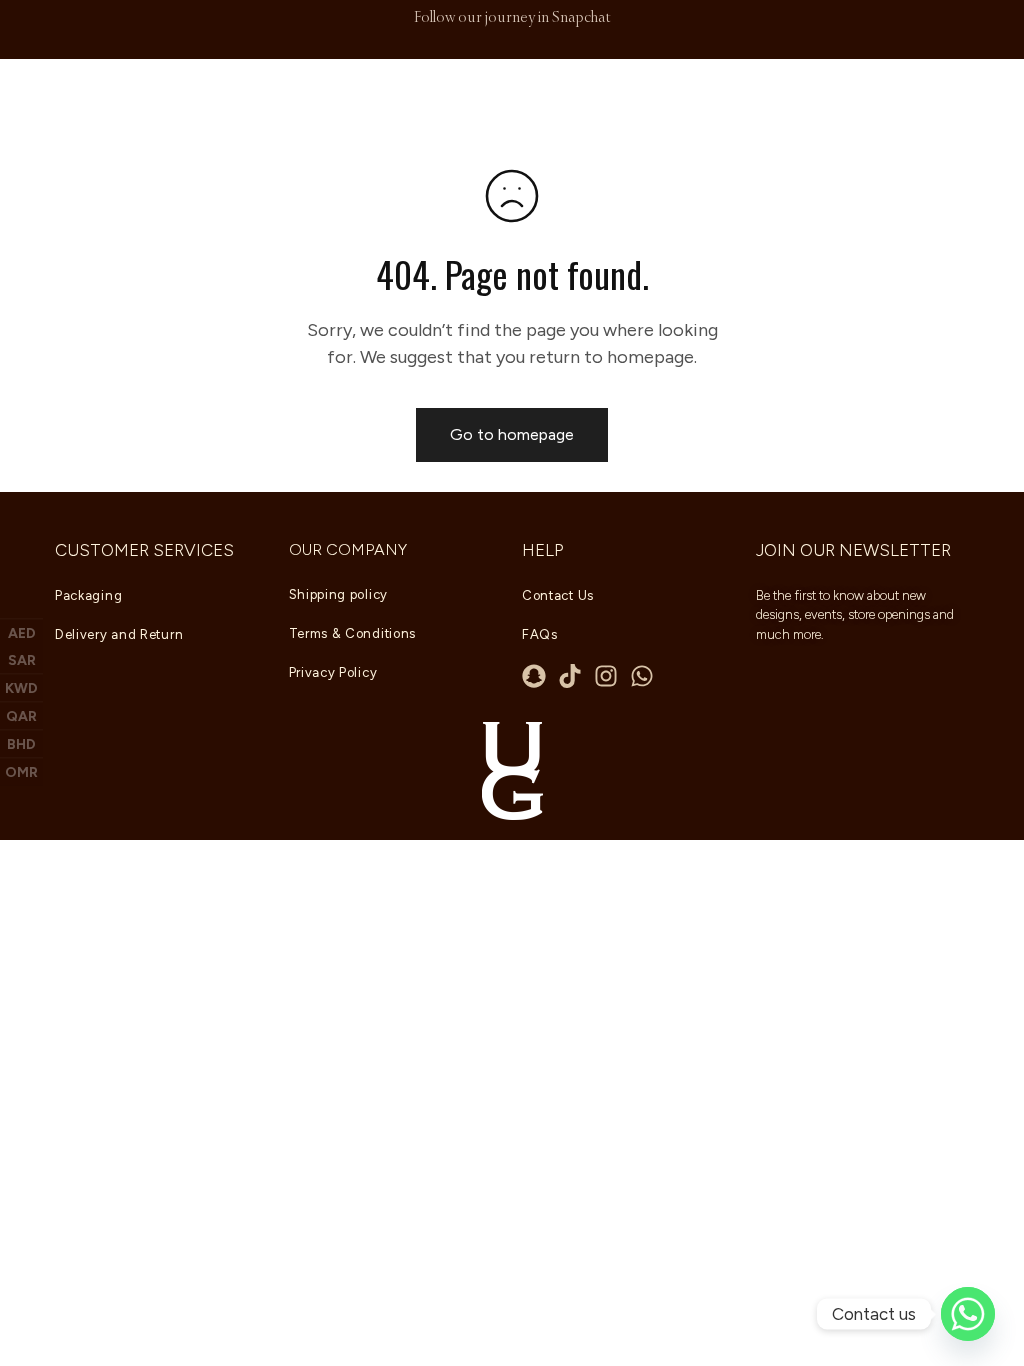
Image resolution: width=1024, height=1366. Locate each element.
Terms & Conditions (353, 633)
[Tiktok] (570, 676)
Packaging (88, 595)
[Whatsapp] (642, 676)
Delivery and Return (119, 634)
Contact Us (558, 595)
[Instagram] (606, 676)
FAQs (540, 634)
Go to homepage (512, 434)
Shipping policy (339, 594)
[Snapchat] (534, 676)
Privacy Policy (333, 672)
